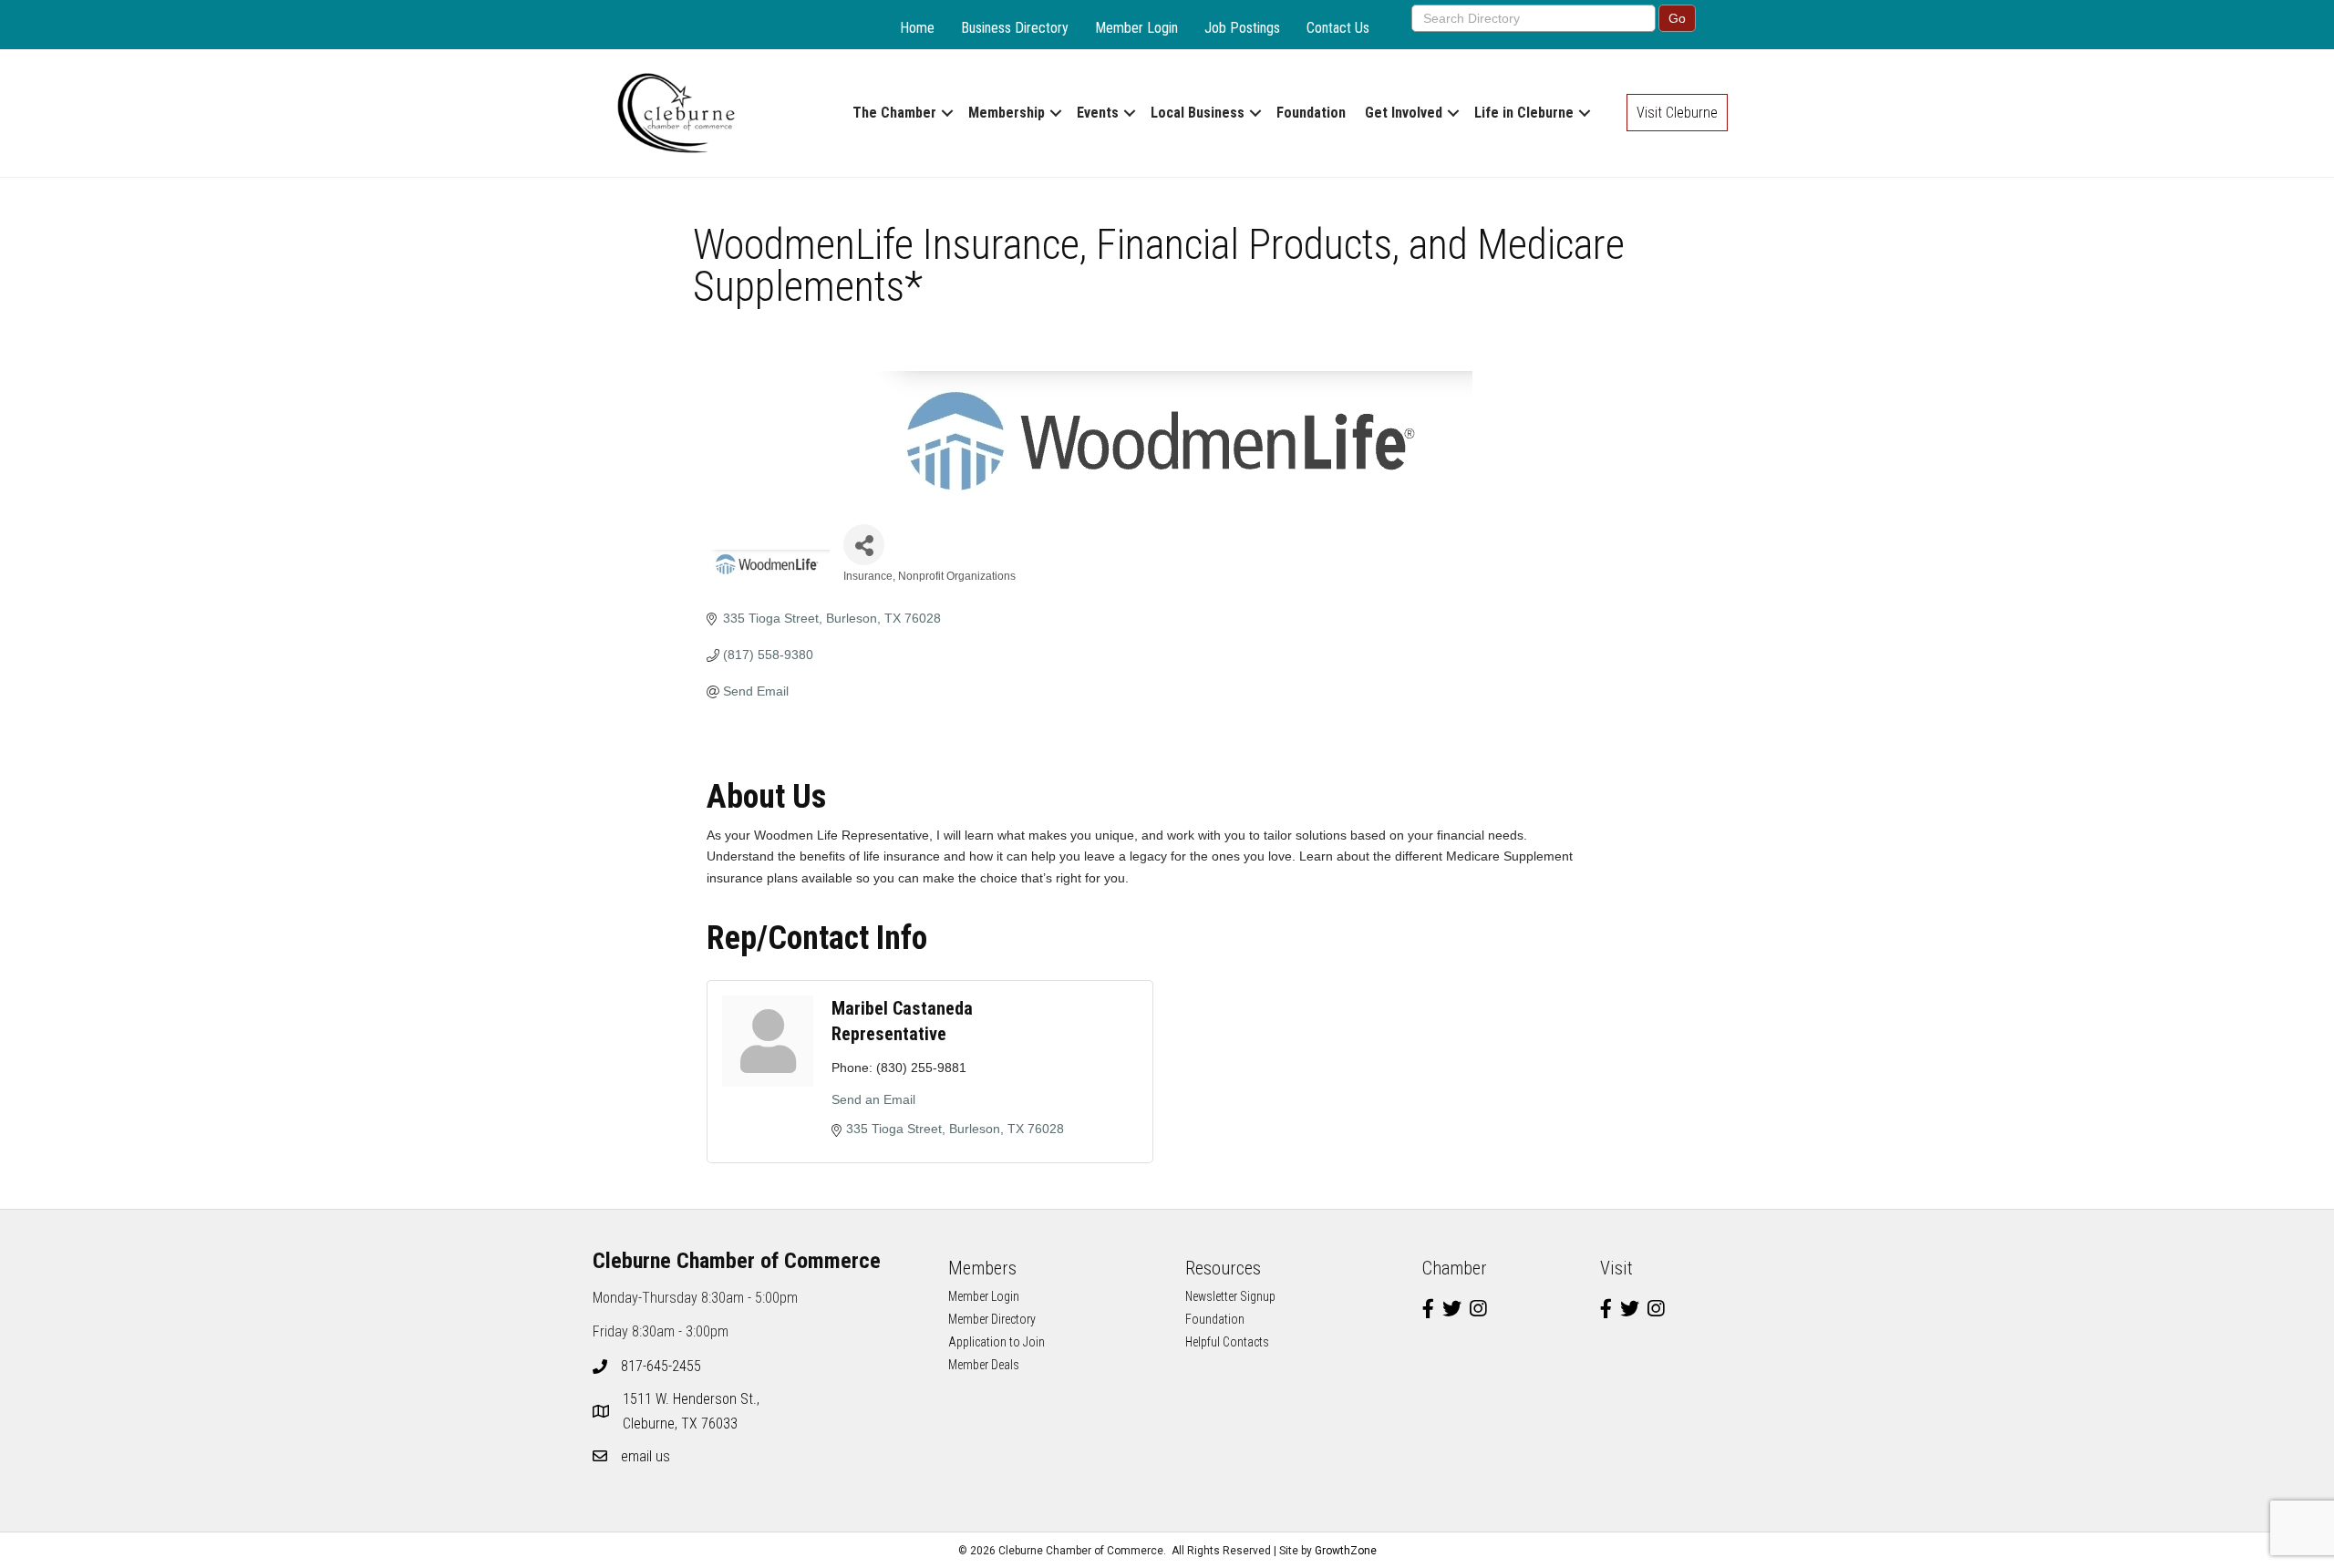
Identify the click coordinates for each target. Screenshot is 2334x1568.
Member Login (1136, 28)
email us (645, 1456)
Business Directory (1015, 28)
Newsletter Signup (1230, 1296)
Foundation (1311, 113)
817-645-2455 (661, 1366)
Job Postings (1242, 28)
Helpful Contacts (1227, 1342)
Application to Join (997, 1342)
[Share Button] (864, 545)
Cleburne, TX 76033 (693, 1411)
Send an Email (873, 1099)
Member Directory (992, 1319)
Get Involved (1404, 113)
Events (1098, 113)
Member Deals (984, 1365)
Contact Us (1338, 28)
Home (917, 28)
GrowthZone (1346, 1551)
